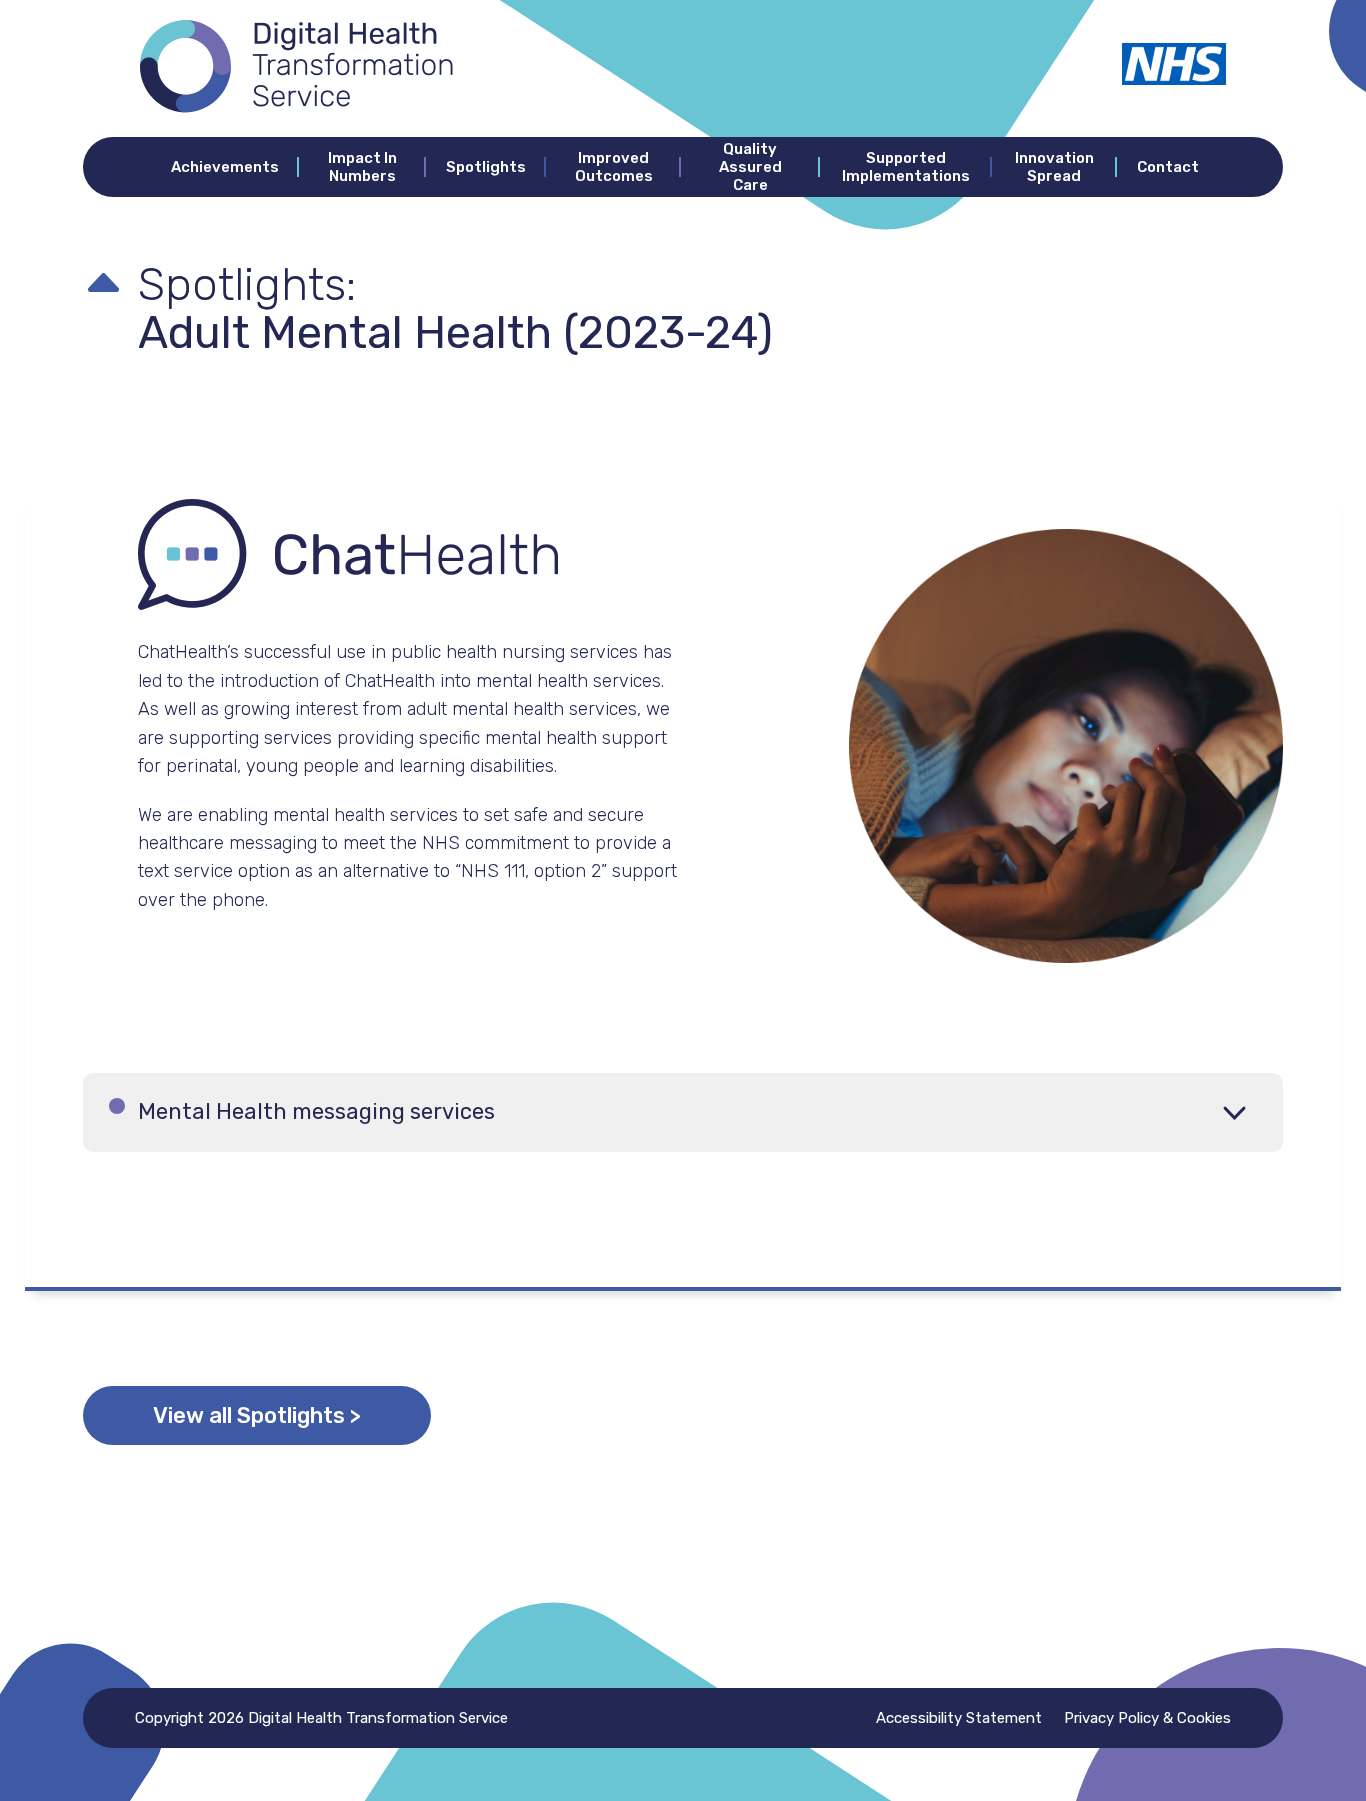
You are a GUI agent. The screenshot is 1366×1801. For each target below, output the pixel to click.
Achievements (225, 167)
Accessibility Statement (959, 1718)
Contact (1168, 167)
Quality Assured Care (750, 167)
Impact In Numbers (362, 167)
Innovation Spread (1054, 167)
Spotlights (486, 167)
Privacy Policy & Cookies (1147, 1718)
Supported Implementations (906, 167)
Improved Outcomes (614, 167)
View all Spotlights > (257, 1415)
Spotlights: (247, 284)
